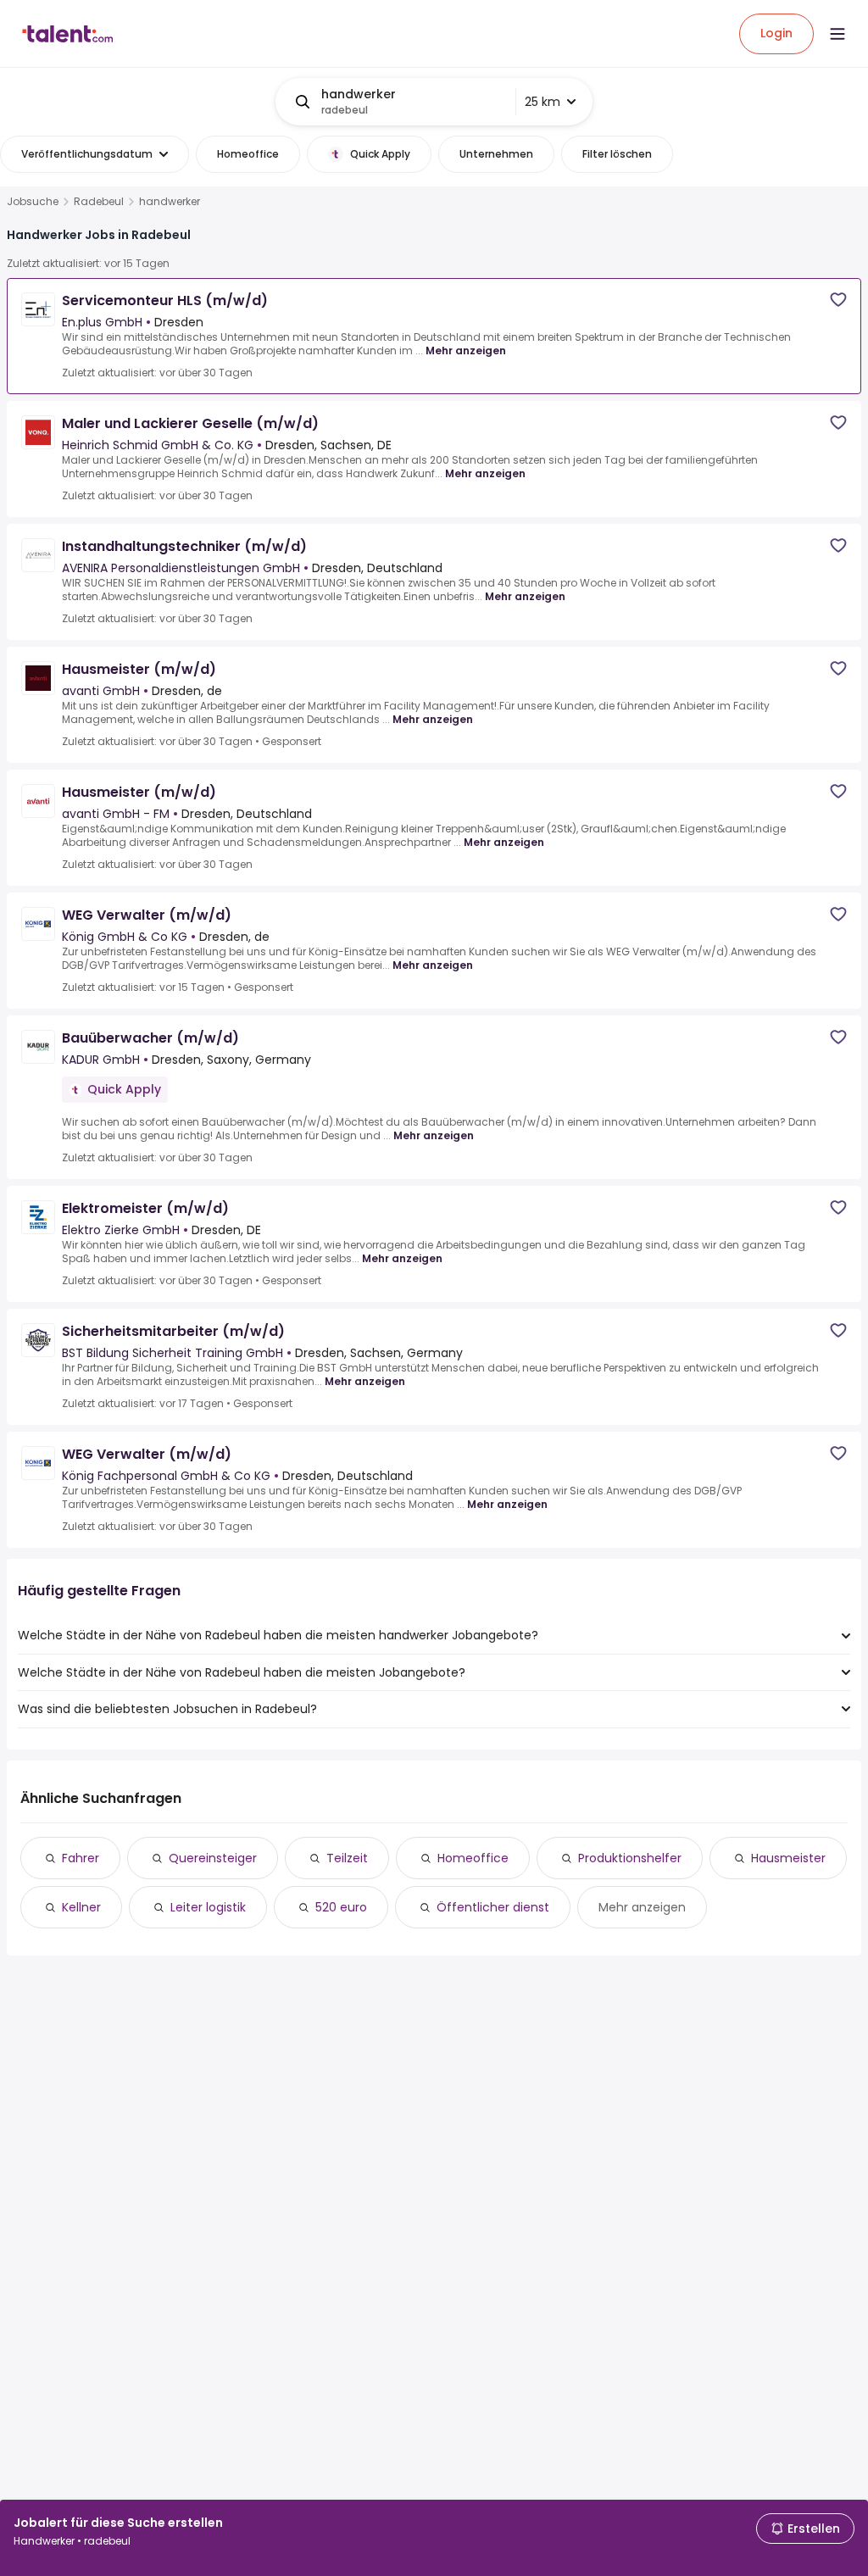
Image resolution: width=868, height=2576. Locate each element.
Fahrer (81, 1858)
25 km (542, 102)
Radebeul (99, 202)
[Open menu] (837, 34)
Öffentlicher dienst (493, 1907)
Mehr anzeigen (466, 351)
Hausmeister (788, 1858)
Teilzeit (347, 1858)
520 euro (341, 1907)
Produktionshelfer (630, 1858)
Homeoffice (473, 1858)
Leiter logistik (208, 1907)
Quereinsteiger (213, 1858)
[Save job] (838, 300)
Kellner (81, 1907)
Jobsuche (33, 202)
